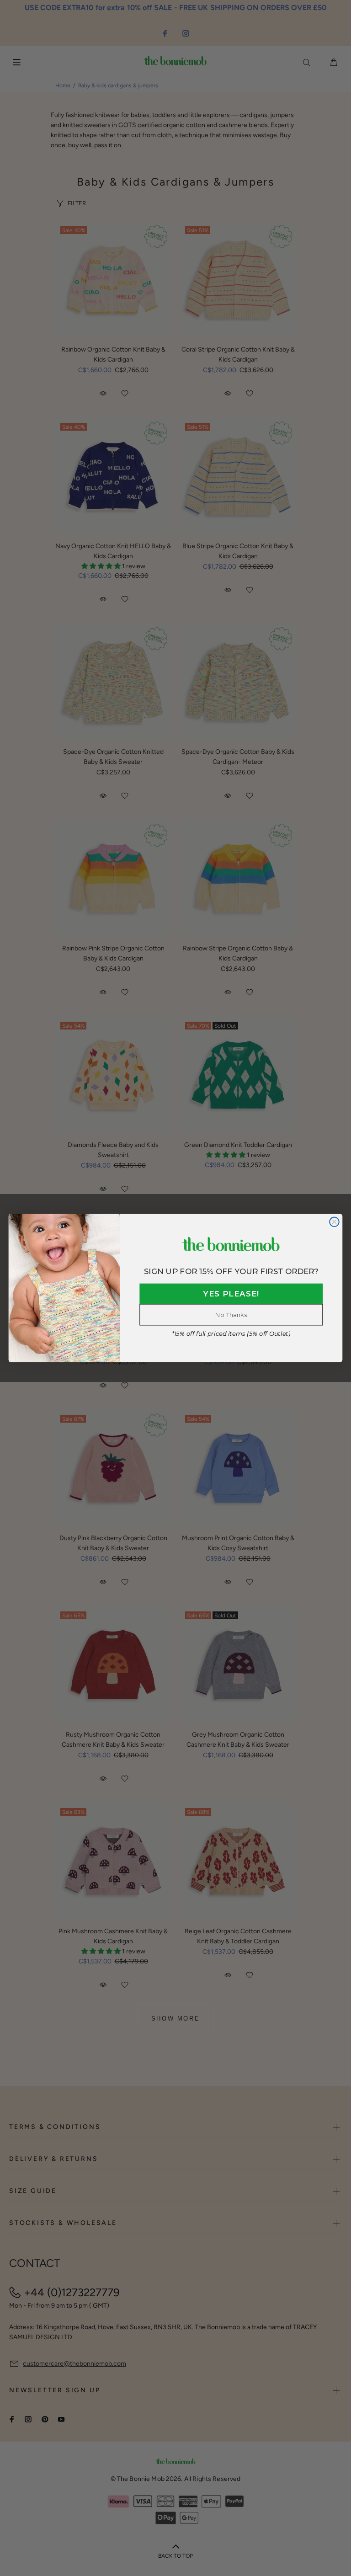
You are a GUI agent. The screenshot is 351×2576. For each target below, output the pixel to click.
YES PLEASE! (231, 1294)
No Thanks (231, 1315)
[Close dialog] (334, 1222)
